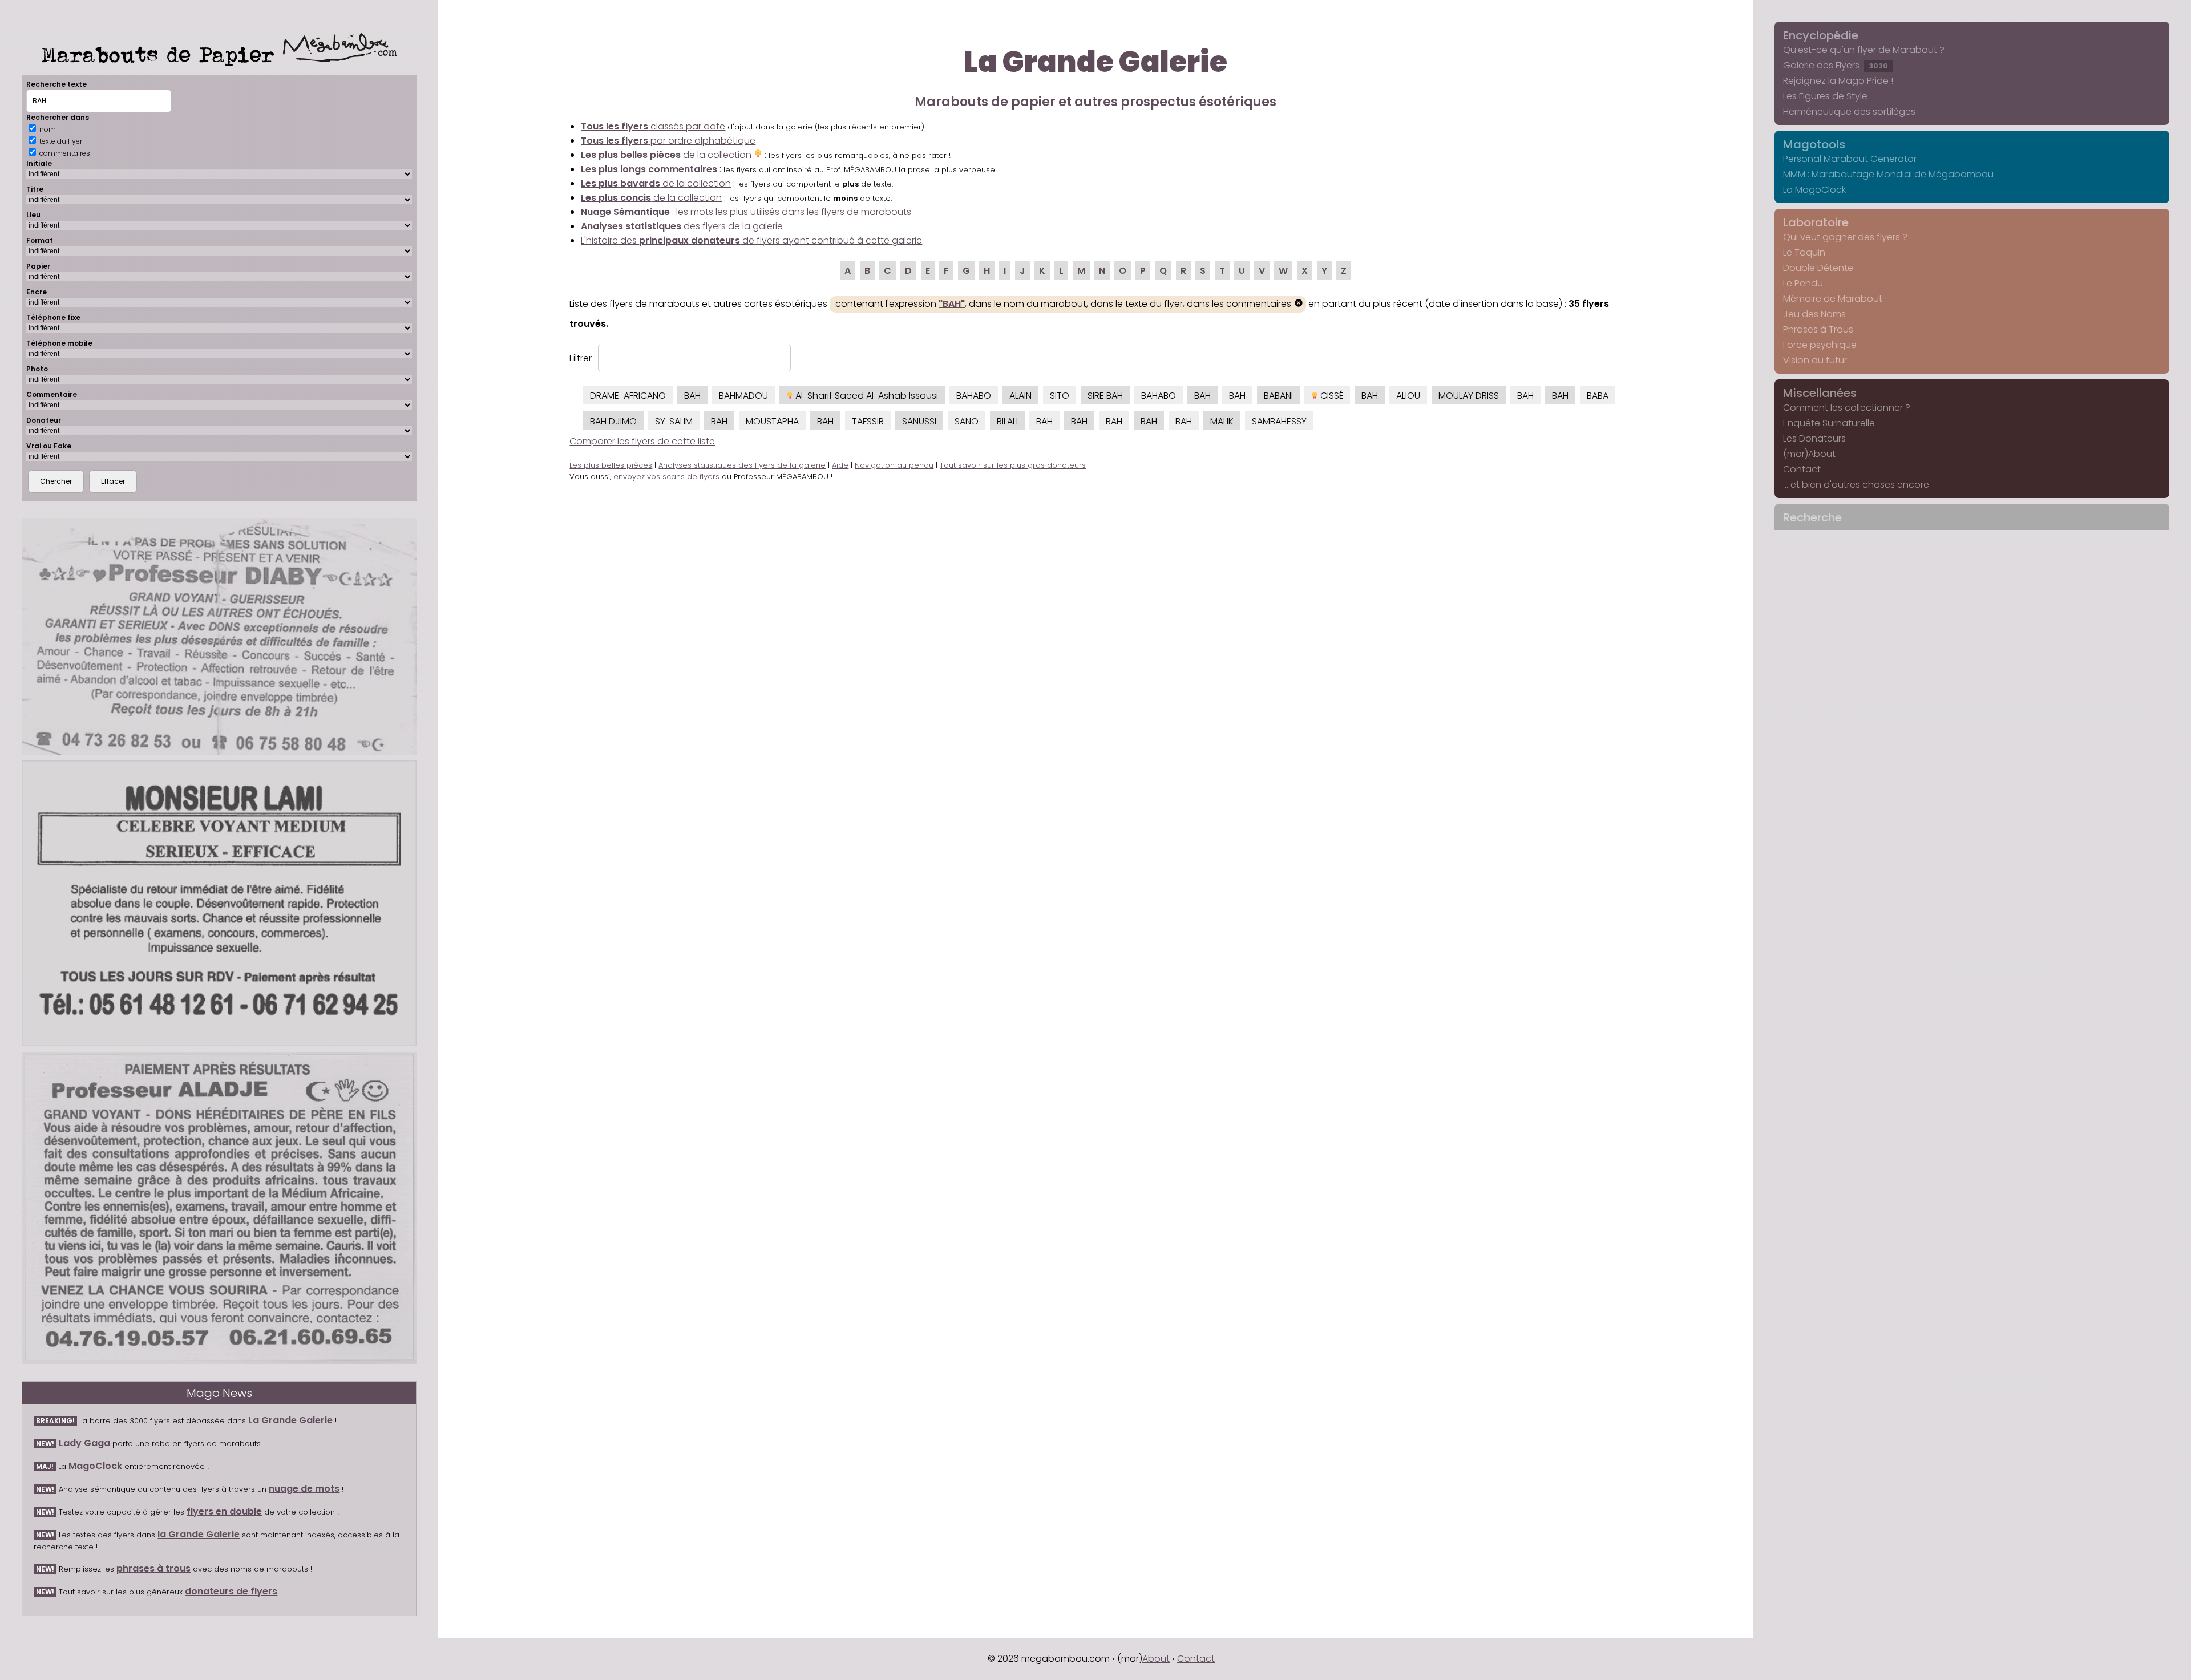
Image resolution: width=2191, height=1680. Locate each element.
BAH (692, 396)
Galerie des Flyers (1836, 65)
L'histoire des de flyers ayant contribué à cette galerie (751, 240)
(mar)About (1809, 454)
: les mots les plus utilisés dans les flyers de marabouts (746, 212)
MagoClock (95, 1466)
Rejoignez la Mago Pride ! (1838, 81)
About (1156, 1659)
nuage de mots (304, 1489)
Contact (1802, 469)
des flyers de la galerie (682, 226)
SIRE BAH (1105, 396)
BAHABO (974, 396)
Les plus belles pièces (611, 465)
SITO (1060, 396)
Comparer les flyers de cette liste (642, 441)
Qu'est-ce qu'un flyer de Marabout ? (1864, 50)
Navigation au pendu (894, 465)
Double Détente (1818, 268)
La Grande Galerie (290, 1420)
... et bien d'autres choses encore (1856, 485)
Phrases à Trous (1818, 329)
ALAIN (1020, 396)
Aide (840, 465)
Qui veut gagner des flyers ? (1845, 237)
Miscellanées (1820, 393)
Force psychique (1820, 345)
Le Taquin (1804, 252)
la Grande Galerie (199, 1534)
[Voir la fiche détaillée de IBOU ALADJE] (219, 1208)
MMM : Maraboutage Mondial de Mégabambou (1888, 174)
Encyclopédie (1821, 35)
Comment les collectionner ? (1847, 408)
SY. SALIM (674, 421)
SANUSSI (919, 421)
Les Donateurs (1814, 438)
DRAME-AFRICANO (628, 396)
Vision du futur (1815, 360)
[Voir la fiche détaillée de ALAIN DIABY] (219, 636)
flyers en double (224, 1511)
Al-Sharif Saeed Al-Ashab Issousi (866, 396)
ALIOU (1408, 396)
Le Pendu (1803, 283)
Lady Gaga (84, 1443)
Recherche (1812, 517)
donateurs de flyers (231, 1591)
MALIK (1222, 421)
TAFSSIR (868, 421)
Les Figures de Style (1825, 96)
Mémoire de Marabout (1833, 299)
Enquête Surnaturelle (1829, 423)
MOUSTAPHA (772, 421)
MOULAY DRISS (1469, 396)
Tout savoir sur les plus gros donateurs (1013, 465)
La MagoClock (1814, 190)
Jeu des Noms (1814, 314)
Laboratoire (1816, 222)
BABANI (1278, 396)
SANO (967, 421)
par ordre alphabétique (668, 141)
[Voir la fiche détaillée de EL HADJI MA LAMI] (219, 903)
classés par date (653, 126)
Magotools (1814, 144)
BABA (1598, 396)
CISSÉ (1331, 396)
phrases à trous (153, 1568)
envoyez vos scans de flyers (666, 477)
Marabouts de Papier (162, 54)
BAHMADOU (743, 396)
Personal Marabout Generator (1850, 159)
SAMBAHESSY (1279, 421)
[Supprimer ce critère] (1299, 304)
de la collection (667, 155)
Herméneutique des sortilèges (1849, 112)
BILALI (1007, 421)
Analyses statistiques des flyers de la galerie (742, 465)
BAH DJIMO (613, 421)
